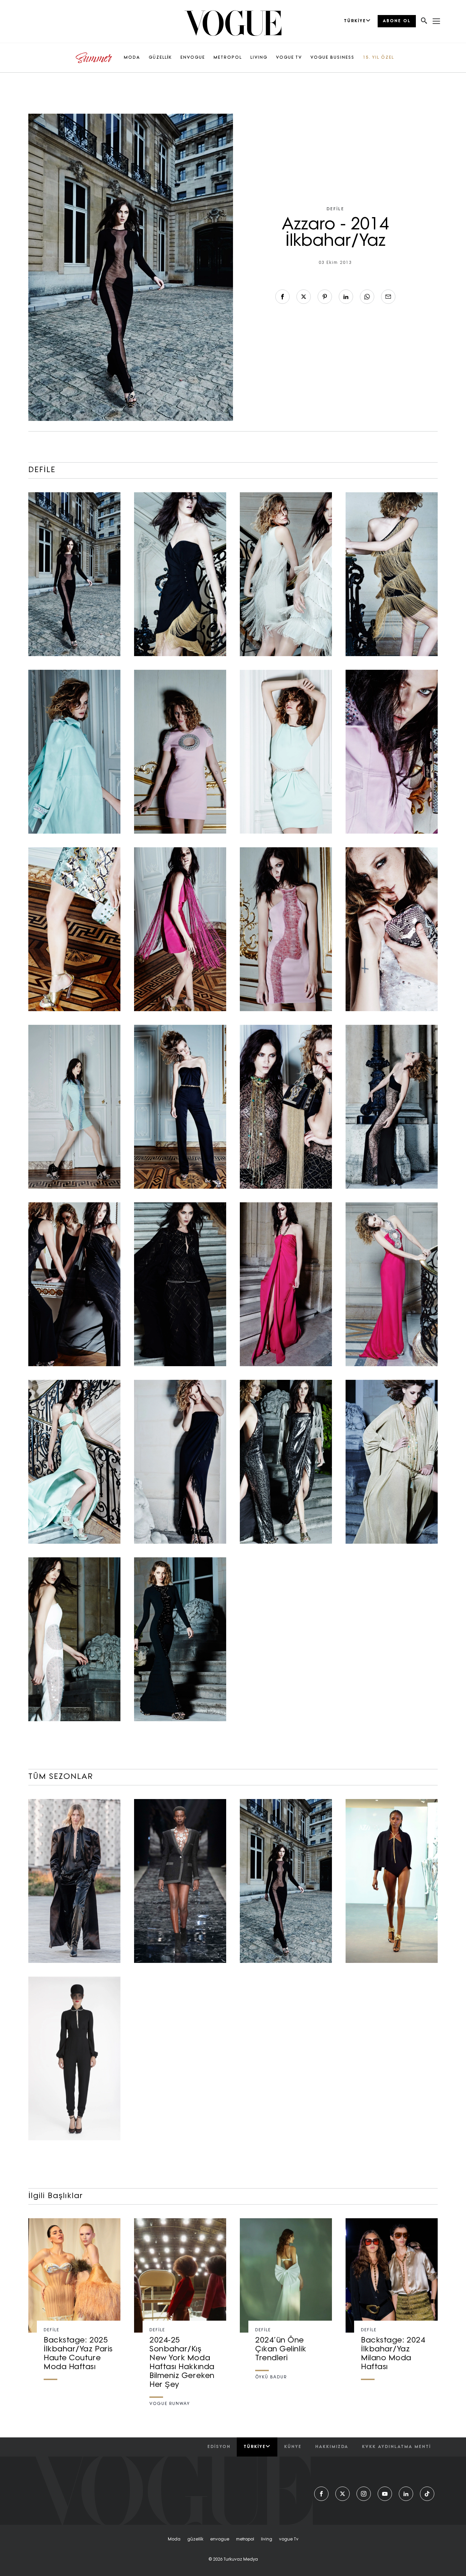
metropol (245, 2539)
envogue (220, 2539)
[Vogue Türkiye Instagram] (364, 2494)
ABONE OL (397, 21)
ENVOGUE (193, 58)
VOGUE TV (289, 58)
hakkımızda (332, 2447)
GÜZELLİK (160, 58)
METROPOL (228, 58)
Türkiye (255, 2447)
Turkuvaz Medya (241, 2560)
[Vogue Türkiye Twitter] (343, 2494)
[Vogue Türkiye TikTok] (427, 2494)
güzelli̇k (195, 2539)
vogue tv (289, 2539)
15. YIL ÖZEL (378, 58)
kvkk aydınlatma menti (396, 2447)
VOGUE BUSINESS (332, 58)
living (267, 2539)
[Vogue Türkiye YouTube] (385, 2494)
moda (174, 2539)
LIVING (259, 58)
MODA (132, 58)
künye (293, 2447)
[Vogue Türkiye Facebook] (321, 2494)
